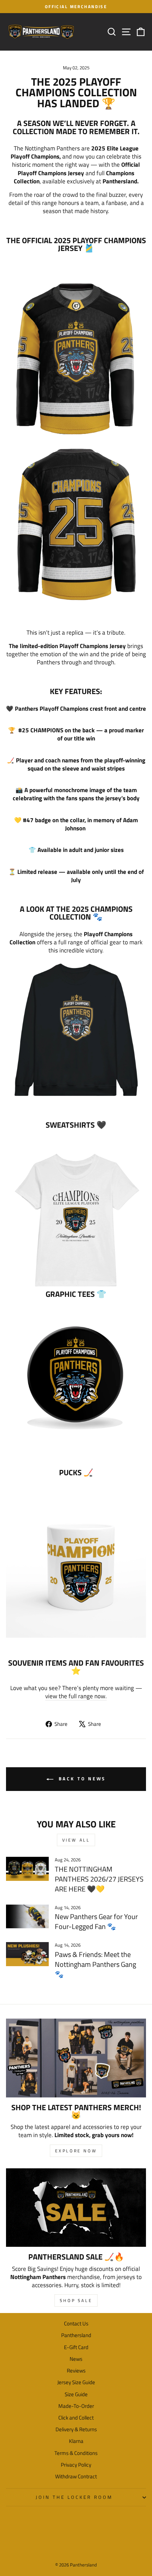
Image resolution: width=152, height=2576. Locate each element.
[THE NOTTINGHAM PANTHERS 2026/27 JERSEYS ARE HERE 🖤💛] (27, 1869)
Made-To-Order (76, 2406)
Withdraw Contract (76, 2476)
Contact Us (76, 2323)
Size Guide (76, 2394)
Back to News (81, 1779)
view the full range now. (76, 1696)
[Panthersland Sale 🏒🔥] (76, 2208)
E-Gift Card (76, 2347)
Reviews (76, 2371)
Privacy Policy (76, 2465)
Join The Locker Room (74, 2497)
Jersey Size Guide (76, 2382)
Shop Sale (76, 2300)
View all (76, 1840)
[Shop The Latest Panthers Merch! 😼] (76, 2058)
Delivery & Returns (76, 2429)
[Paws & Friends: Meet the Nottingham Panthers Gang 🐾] (27, 1954)
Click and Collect (76, 2418)
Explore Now (76, 2151)
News (76, 2359)
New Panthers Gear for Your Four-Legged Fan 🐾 (96, 1921)
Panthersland (76, 2335)
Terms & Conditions (76, 2453)
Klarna (76, 2441)
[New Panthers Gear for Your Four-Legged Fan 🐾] (27, 1917)
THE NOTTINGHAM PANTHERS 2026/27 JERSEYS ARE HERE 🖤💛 (99, 1879)
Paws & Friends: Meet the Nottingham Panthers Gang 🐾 (95, 1964)
